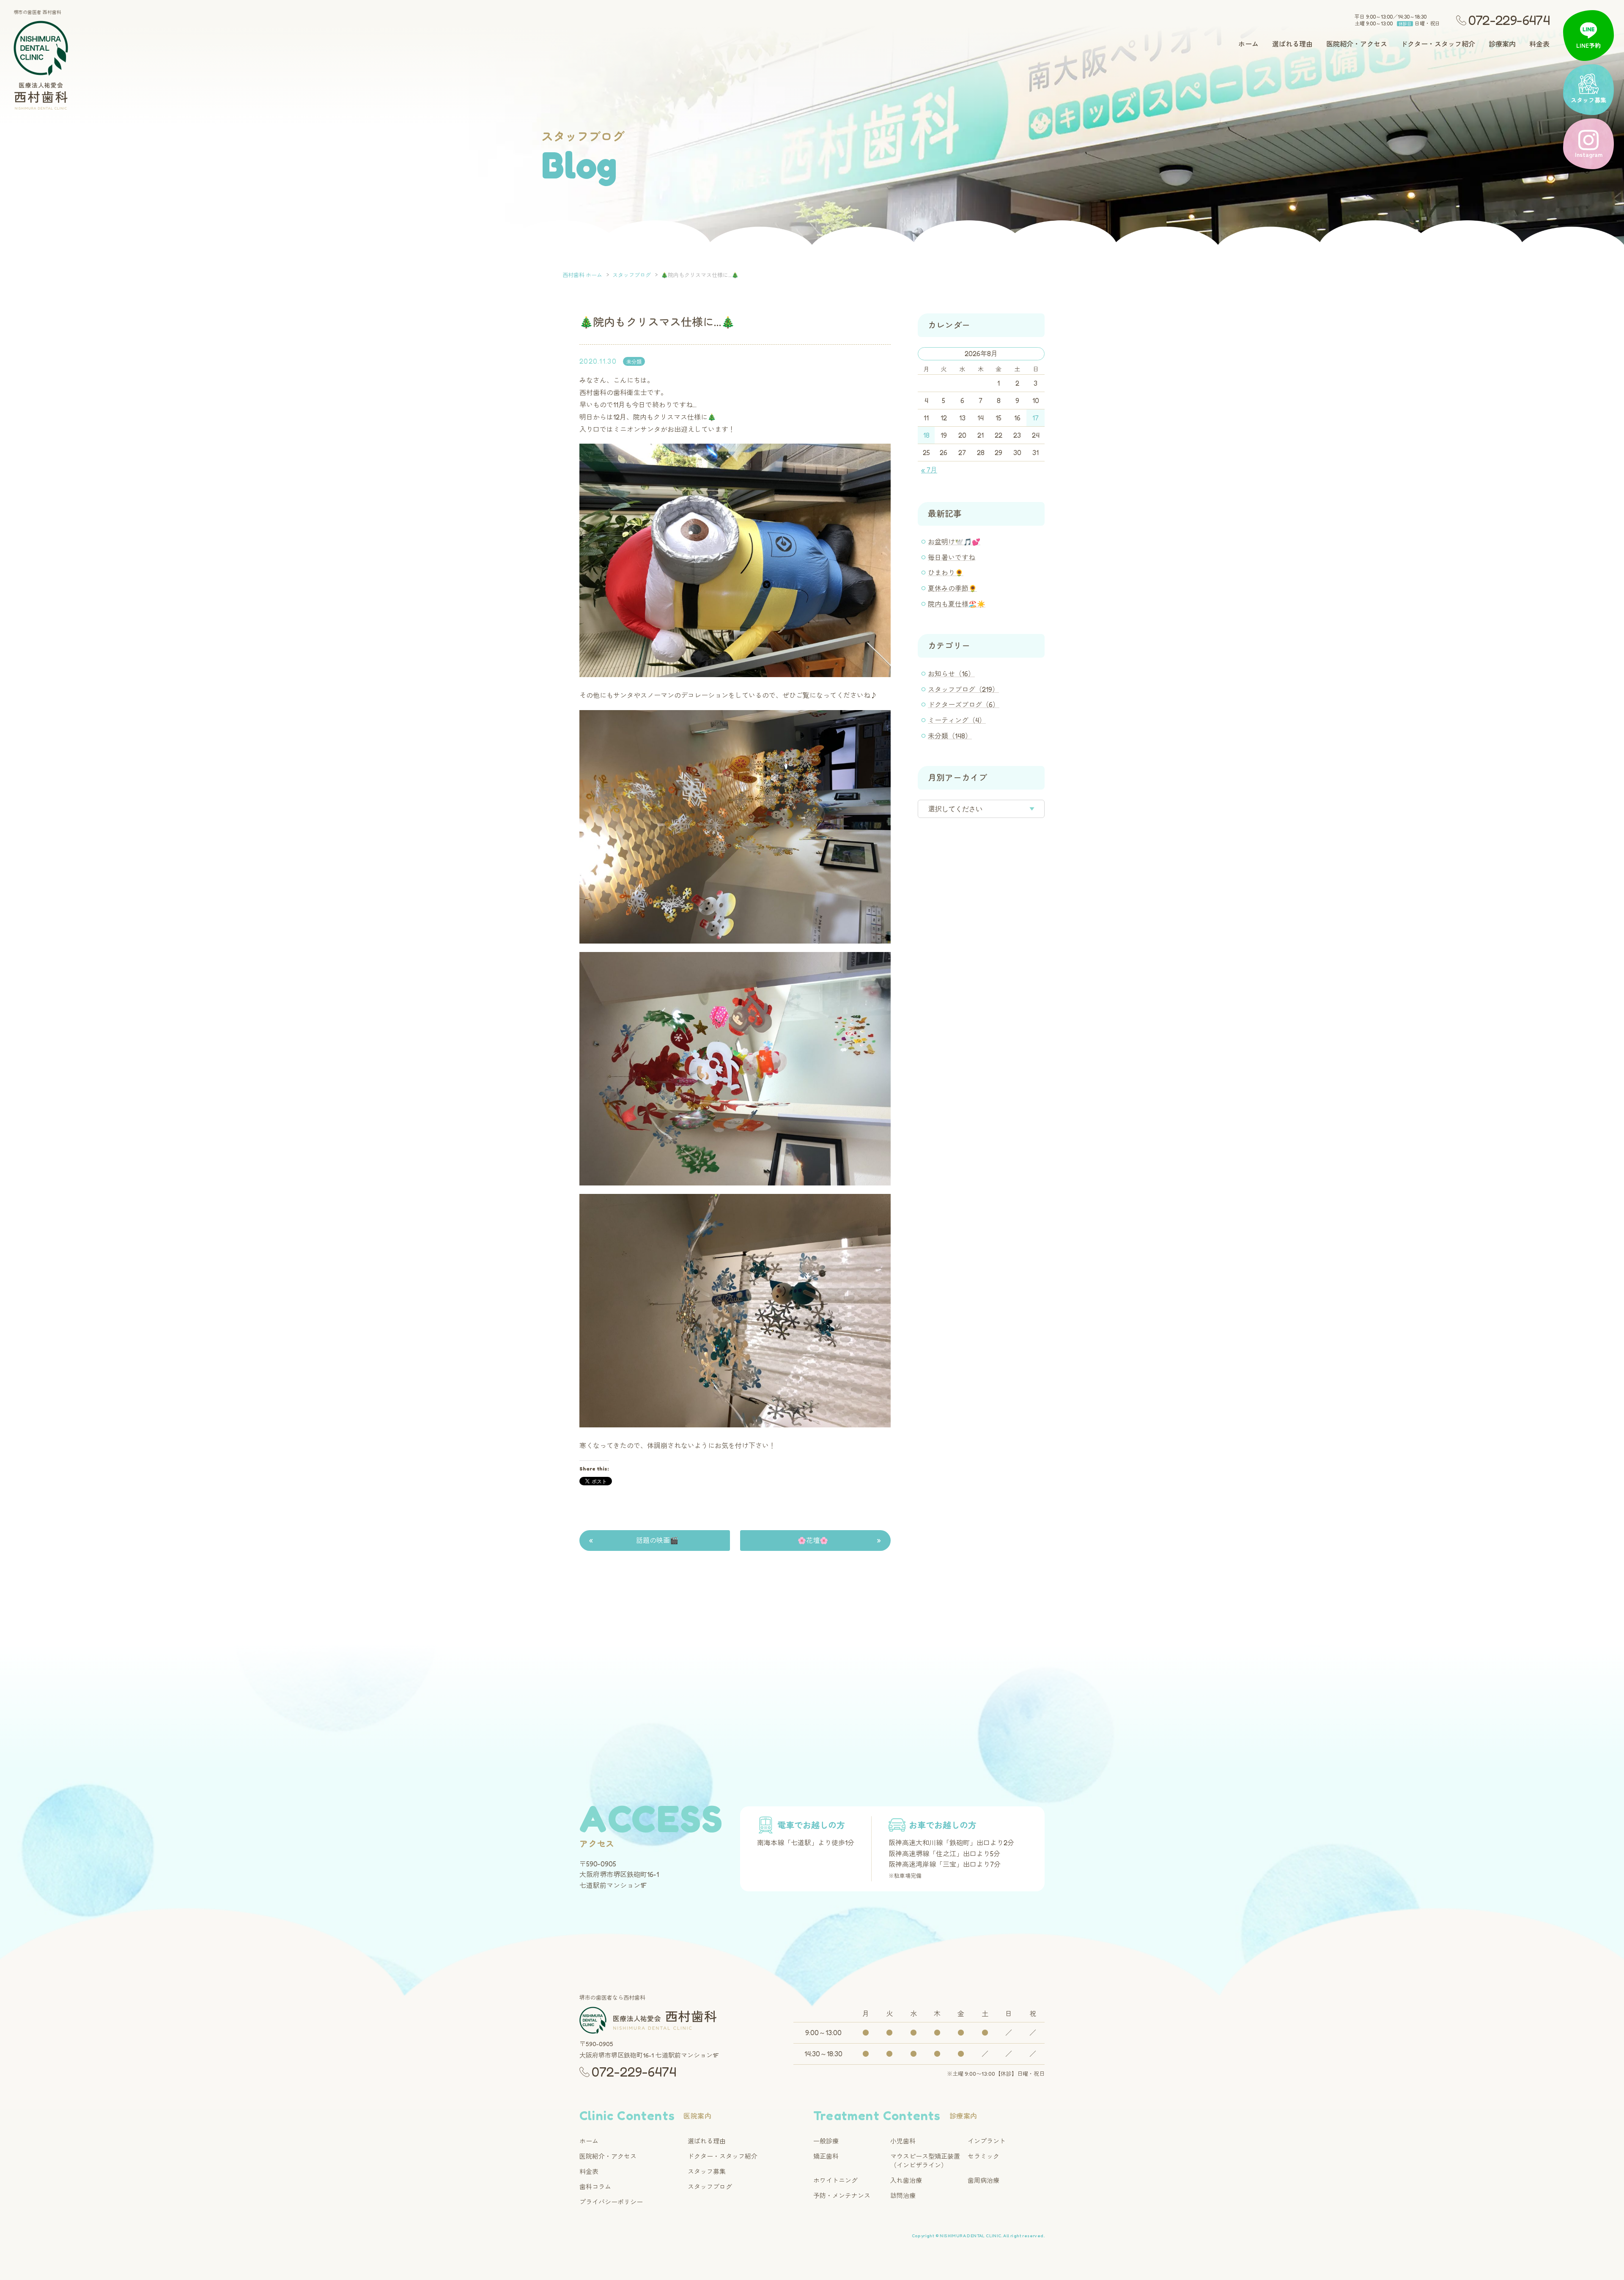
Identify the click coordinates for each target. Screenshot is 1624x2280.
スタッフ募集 (707, 2172)
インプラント (987, 2141)
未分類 (634, 362)
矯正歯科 (826, 2156)
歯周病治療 (983, 2180)
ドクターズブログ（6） (964, 705)
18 (926, 435)
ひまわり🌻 (946, 573)
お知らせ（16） (951, 674)
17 (1036, 418)
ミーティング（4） (957, 720)
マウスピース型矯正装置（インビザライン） (925, 2161)
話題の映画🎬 (657, 1540)
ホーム (1248, 44)
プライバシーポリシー (611, 2202)
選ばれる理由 (1292, 44)
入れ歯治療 (906, 2180)
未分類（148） (950, 736)
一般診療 (826, 2141)
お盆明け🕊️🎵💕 (954, 542)
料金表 (1539, 44)
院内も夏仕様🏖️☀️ (957, 604)
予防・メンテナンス (842, 2196)
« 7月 (929, 470)
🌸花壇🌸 (813, 1540)
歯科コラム (595, 2187)
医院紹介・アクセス (1357, 44)
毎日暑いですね (952, 557)
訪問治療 (903, 2196)
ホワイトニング (835, 2180)
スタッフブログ (710, 2187)
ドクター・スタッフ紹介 (1438, 44)
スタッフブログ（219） (963, 689)
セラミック (983, 2156)
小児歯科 (903, 2141)
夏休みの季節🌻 (952, 588)
